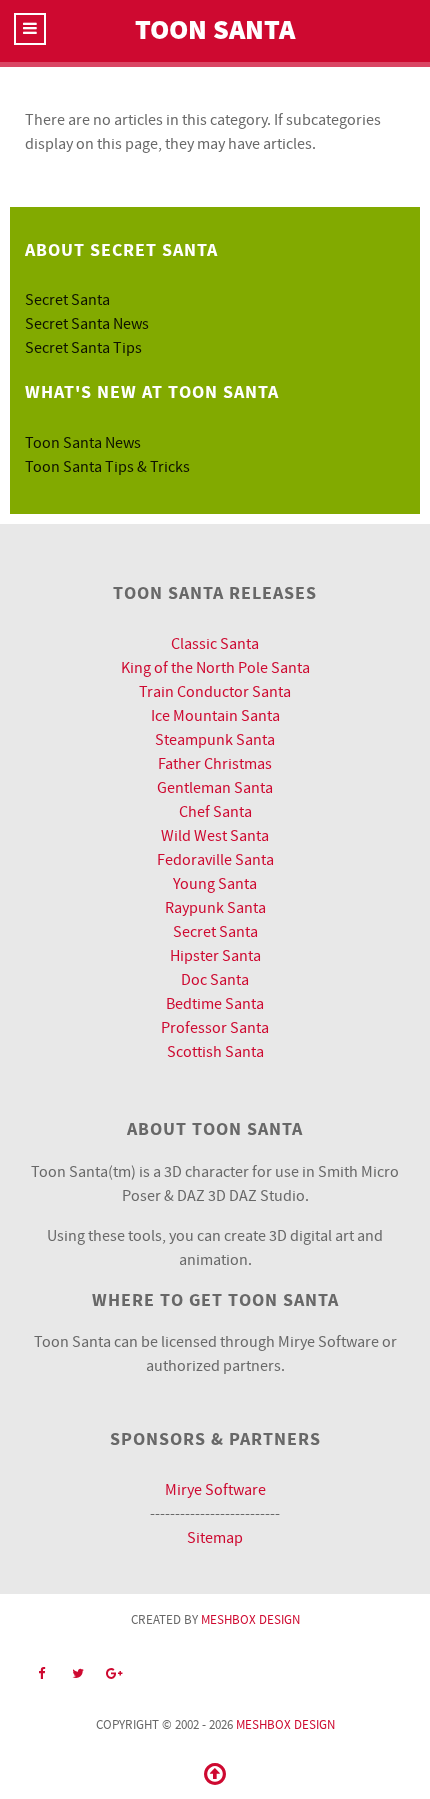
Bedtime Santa (215, 1004)
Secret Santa (67, 300)
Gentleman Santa (215, 788)
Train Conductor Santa (215, 692)
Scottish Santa (215, 1052)
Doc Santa (215, 980)
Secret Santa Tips (83, 348)
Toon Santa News (83, 443)
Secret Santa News (87, 324)
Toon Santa (215, 30)
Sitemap (215, 1538)
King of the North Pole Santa (215, 668)
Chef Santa (215, 812)
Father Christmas (215, 764)
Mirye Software (215, 1490)
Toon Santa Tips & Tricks (107, 467)
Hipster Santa (215, 956)
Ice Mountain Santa (215, 716)
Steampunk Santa (215, 740)
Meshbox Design (250, 1620)
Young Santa (215, 884)
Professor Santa (215, 1028)
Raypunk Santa (215, 908)
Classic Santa (215, 644)
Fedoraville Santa (215, 860)
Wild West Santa (215, 836)
